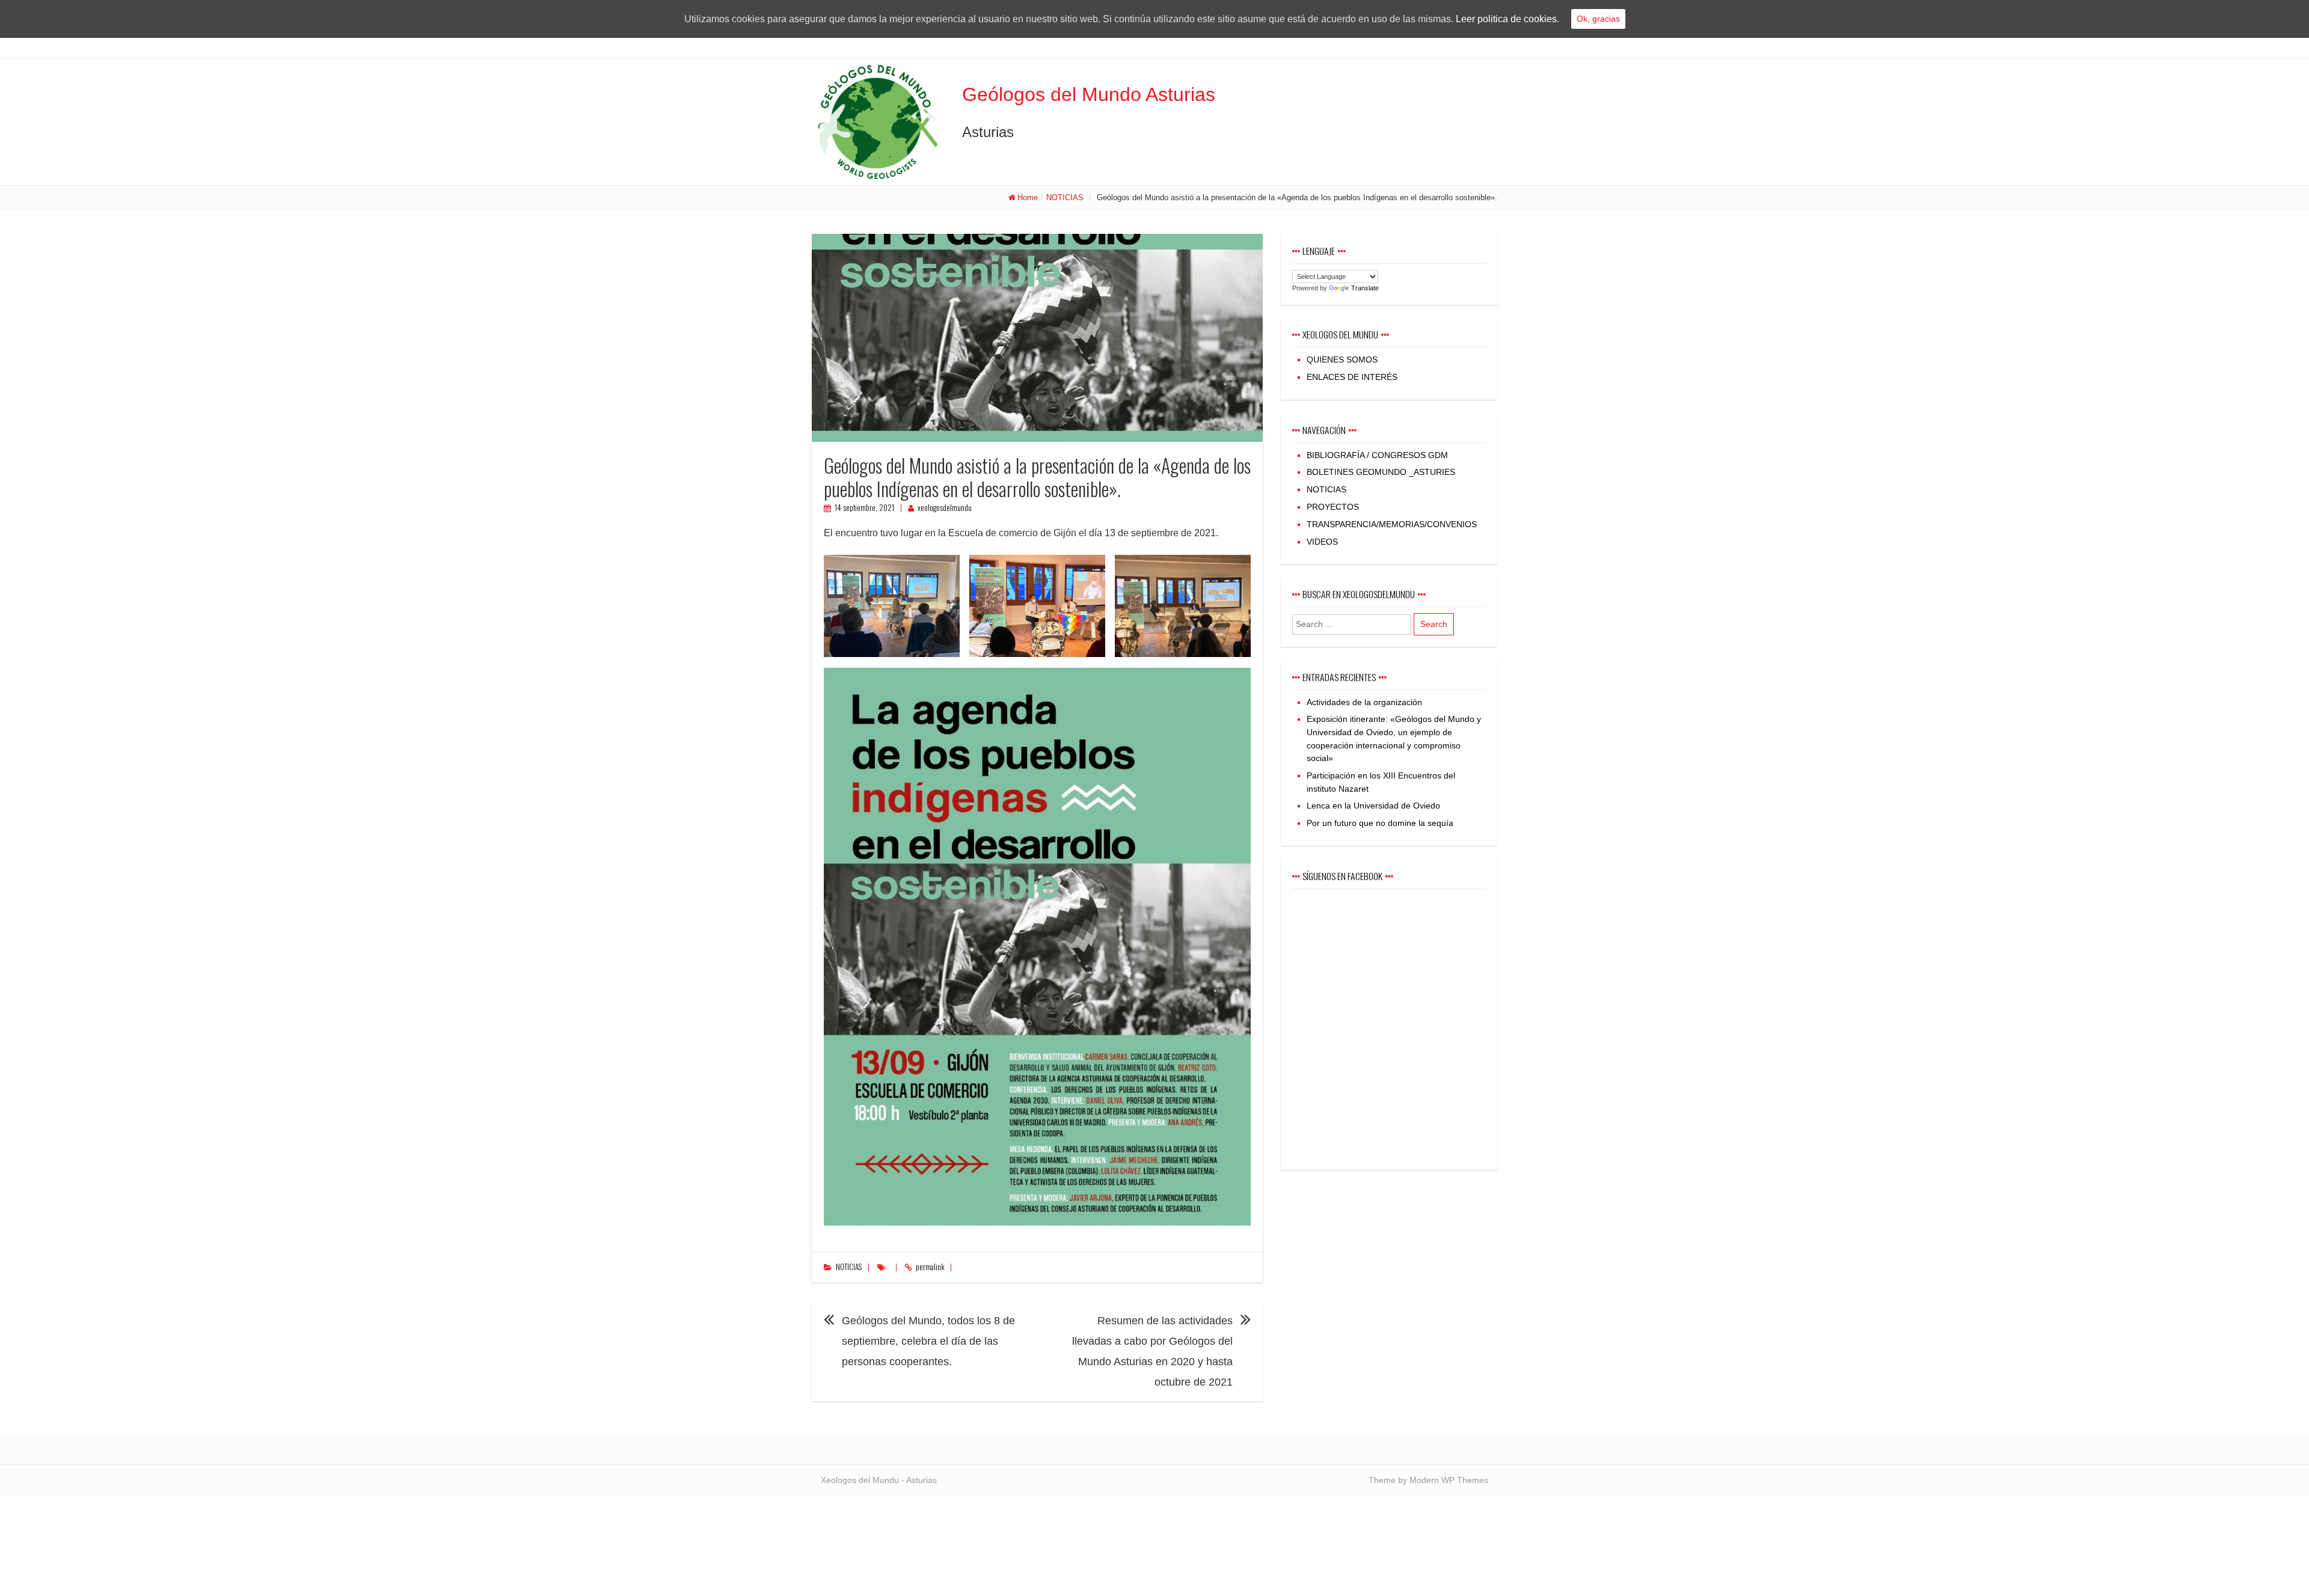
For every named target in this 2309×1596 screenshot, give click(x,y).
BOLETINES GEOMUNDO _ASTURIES (1381, 472)
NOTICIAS (1065, 197)
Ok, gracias (1598, 19)
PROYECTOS (1333, 507)
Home (1028, 197)
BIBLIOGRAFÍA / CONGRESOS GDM (1377, 455)
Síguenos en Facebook (1342, 876)
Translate (1365, 288)
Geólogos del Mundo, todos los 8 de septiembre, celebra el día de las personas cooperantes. (928, 1341)
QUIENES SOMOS (1342, 359)
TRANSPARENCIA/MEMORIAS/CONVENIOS (1392, 524)
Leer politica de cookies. (1507, 19)
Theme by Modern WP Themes (1428, 1480)
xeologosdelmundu (945, 508)
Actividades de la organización (1364, 702)
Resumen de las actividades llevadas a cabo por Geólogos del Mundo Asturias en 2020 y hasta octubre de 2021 (1152, 1351)
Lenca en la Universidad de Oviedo (1373, 806)
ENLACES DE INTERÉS (1352, 377)
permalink (930, 1267)
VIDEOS (1322, 542)
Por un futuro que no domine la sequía (1380, 823)
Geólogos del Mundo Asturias (1089, 94)
